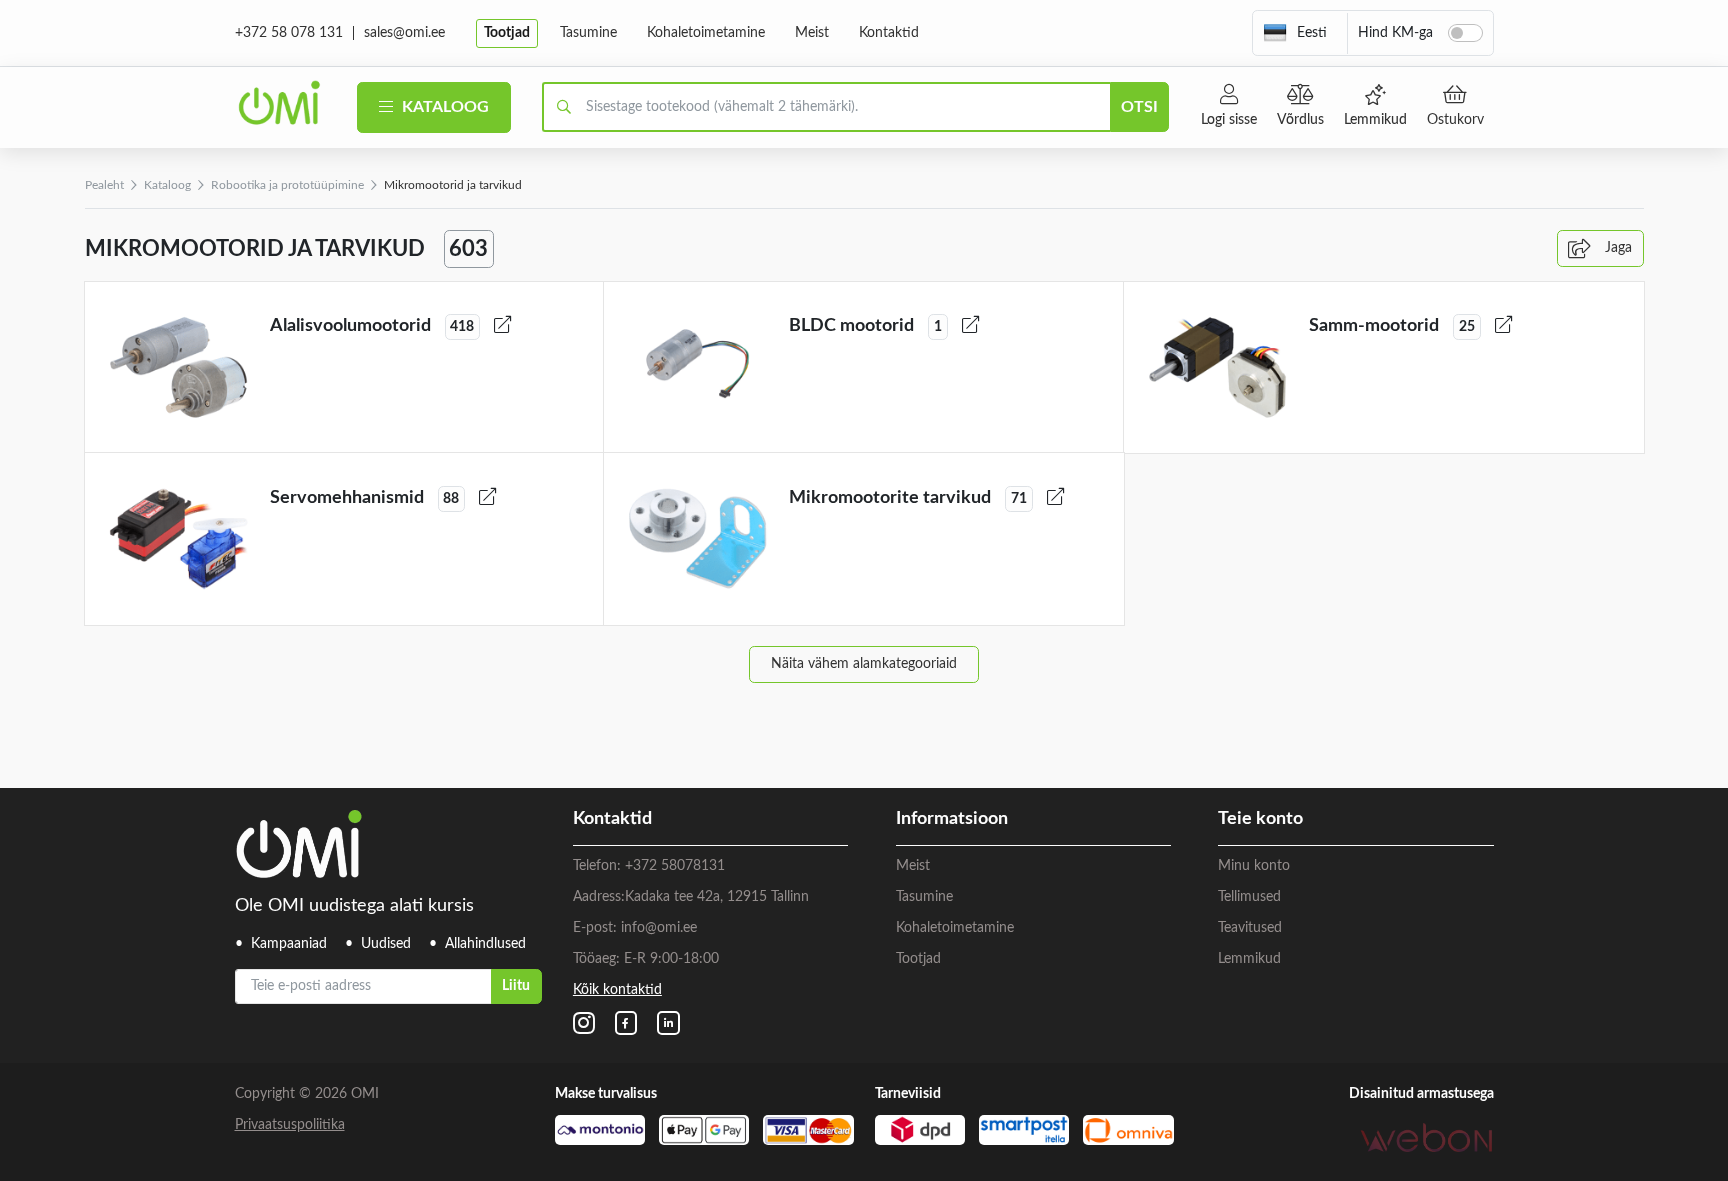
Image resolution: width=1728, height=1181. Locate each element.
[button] (1295, 33)
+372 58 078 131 (289, 33)
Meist (812, 33)
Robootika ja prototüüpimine (287, 185)
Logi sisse (1229, 120)
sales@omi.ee (404, 33)
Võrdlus (1300, 120)
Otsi (1139, 107)
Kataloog (443, 107)
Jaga (1616, 248)
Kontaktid (889, 33)
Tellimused (1249, 897)
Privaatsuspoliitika (290, 1125)
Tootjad (507, 33)
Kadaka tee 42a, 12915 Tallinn (717, 897)
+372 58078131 (675, 866)
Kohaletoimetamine (706, 33)
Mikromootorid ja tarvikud (453, 185)
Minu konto (1254, 866)
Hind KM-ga (1395, 33)
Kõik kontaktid (617, 990)
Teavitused (1250, 928)
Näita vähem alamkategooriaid (864, 664)
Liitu (516, 986)
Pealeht (104, 185)
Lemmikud (1375, 120)
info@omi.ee (659, 928)
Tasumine (588, 33)
